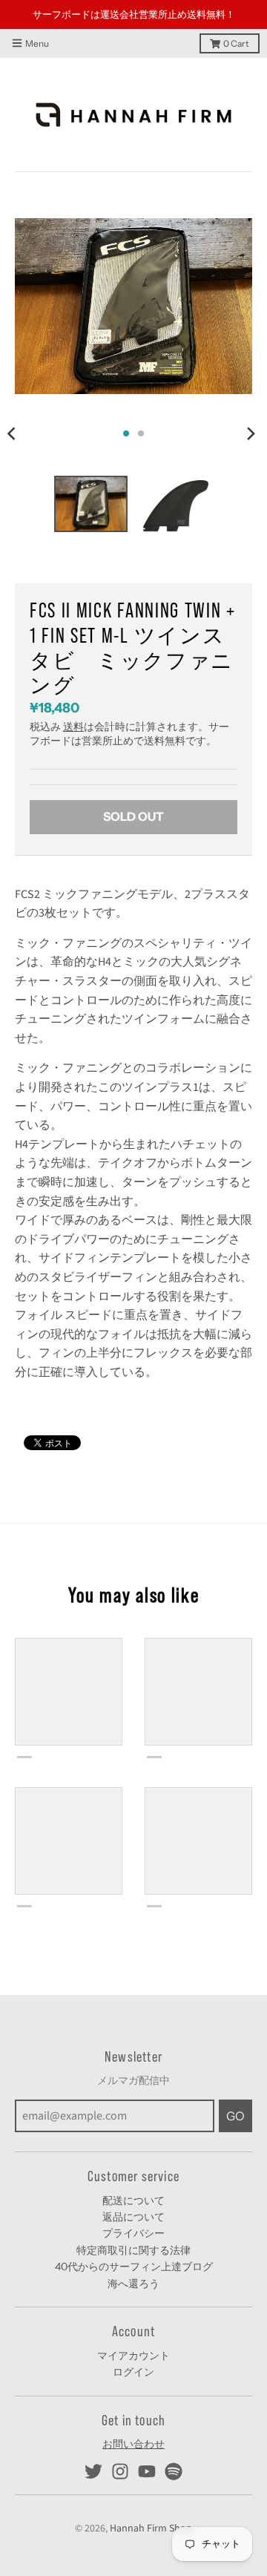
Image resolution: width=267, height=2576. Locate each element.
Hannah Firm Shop (151, 2500)
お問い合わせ (133, 2416)
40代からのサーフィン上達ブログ (134, 2238)
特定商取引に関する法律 (133, 2221)
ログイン (133, 2344)
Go (235, 2087)
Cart (236, 14)
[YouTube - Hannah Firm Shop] (147, 2443)
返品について (133, 2188)
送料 (73, 699)
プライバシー (133, 2205)
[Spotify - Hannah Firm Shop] (174, 2443)
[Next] (251, 405)
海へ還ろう (133, 2255)
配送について (133, 2172)
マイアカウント (133, 2327)
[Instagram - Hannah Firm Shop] (120, 2443)
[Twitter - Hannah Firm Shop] (93, 2443)
